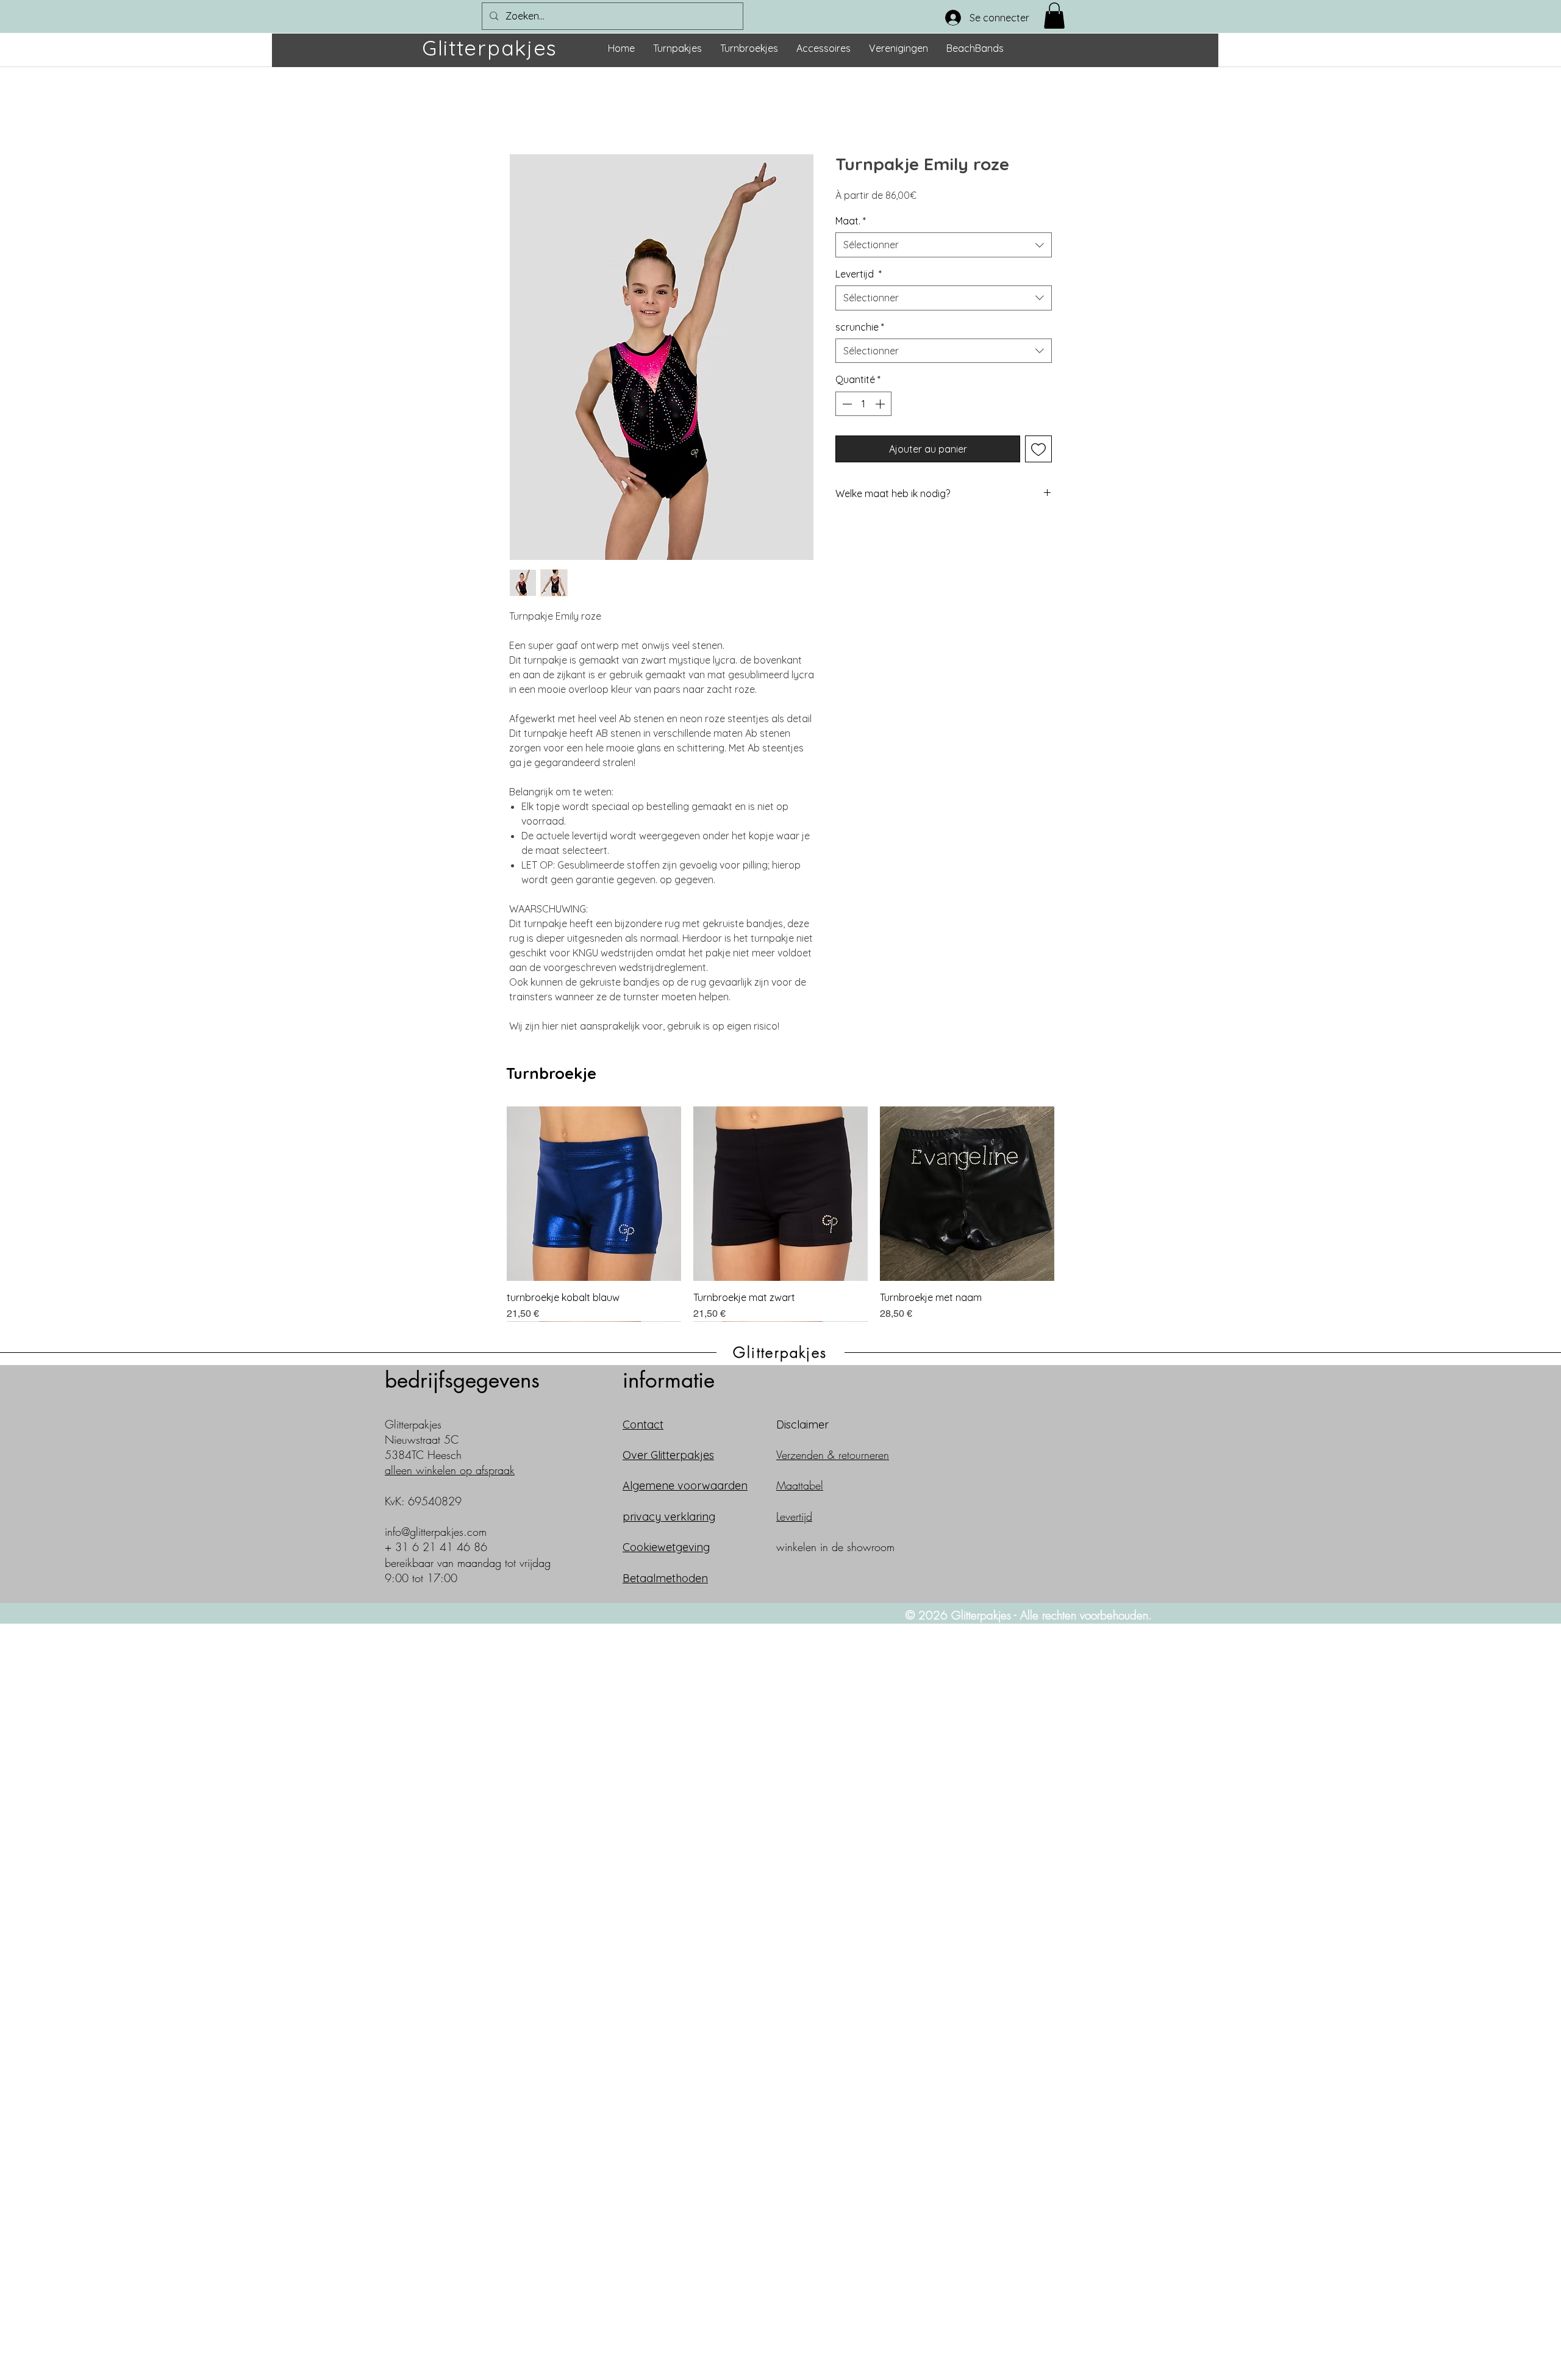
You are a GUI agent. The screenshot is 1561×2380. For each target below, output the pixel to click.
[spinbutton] (863, 404)
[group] (780, 1214)
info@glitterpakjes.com (436, 1532)
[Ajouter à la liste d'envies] (1038, 449)
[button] (1054, 16)
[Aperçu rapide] (594, 1194)
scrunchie (860, 327)
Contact (643, 1425)
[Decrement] (846, 404)
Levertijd (859, 274)
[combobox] (944, 245)
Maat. (851, 221)
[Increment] (881, 404)
